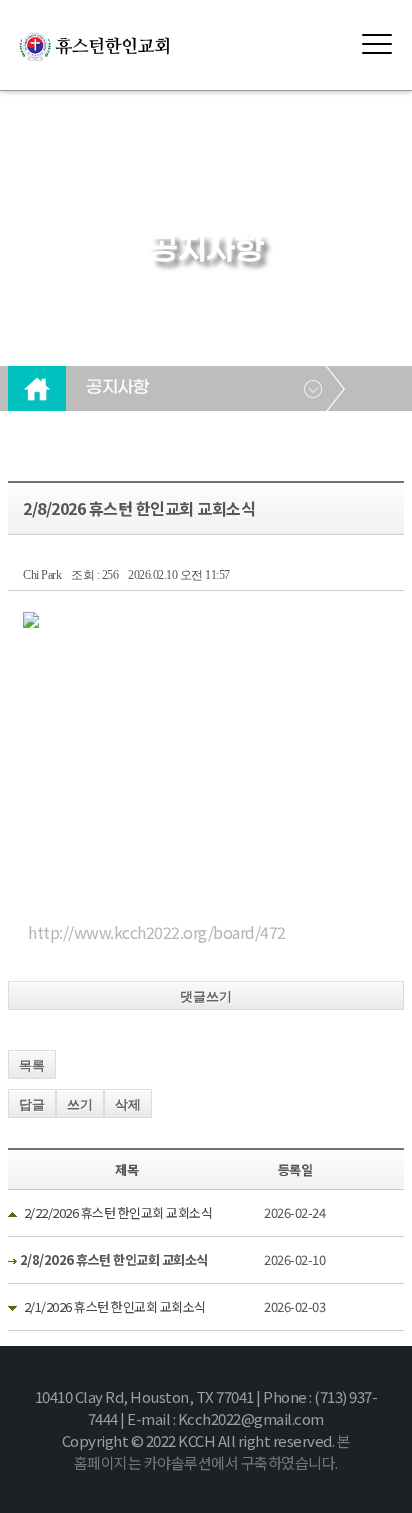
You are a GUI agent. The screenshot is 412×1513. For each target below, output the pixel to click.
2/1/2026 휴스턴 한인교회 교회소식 (115, 1306)
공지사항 (117, 388)
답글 (32, 1104)
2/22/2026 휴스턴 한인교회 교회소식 (118, 1212)
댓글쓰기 (206, 996)
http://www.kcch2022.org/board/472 (157, 932)
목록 (32, 1065)
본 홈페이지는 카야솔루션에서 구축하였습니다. (212, 1451)
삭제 (128, 1104)
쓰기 (80, 1104)
